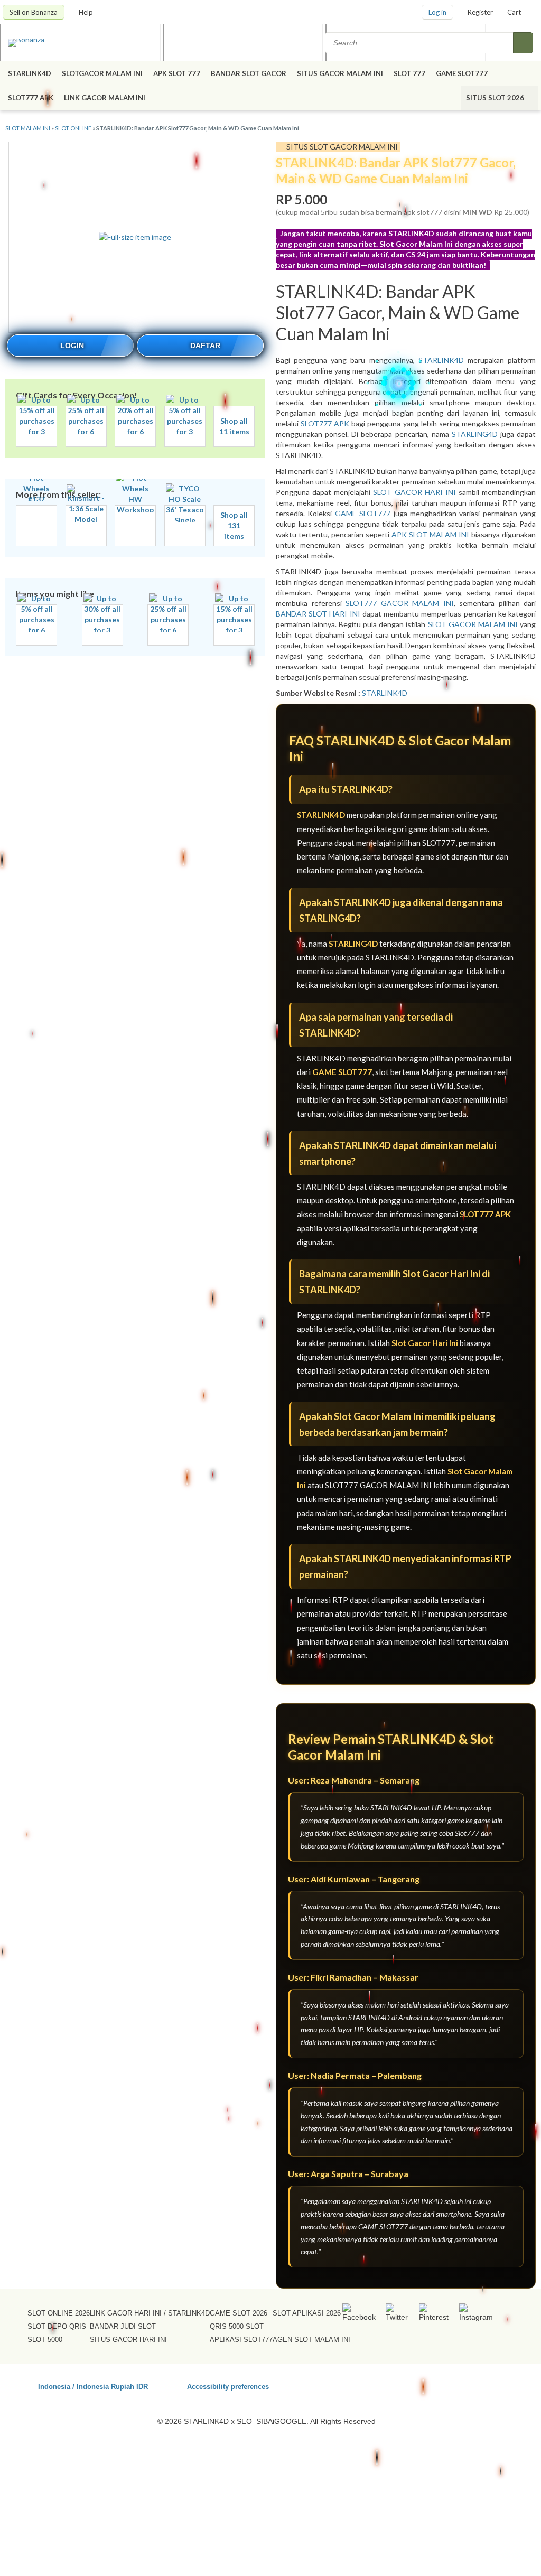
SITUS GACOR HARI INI (128, 2340)
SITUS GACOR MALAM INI (340, 73)
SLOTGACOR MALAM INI (102, 73)
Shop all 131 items (234, 525)
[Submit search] (523, 43)
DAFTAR (205, 346)
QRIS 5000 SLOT (237, 2326)
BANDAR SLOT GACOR (249, 73)
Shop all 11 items (234, 426)
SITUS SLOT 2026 (496, 98)
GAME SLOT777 (462, 73)
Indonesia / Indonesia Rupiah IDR (93, 2386)
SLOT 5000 (45, 2340)
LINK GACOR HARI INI (126, 2313)
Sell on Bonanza (34, 12)
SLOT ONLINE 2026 (59, 2313)
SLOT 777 (409, 73)
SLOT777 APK (31, 98)
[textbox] (420, 43)
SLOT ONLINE (73, 128)
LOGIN (72, 346)
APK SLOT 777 (177, 73)
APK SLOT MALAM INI (430, 534)
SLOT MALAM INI (28, 128)
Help (87, 12)
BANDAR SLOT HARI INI (318, 614)
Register (480, 12)
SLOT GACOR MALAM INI (473, 624)
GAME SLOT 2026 (239, 2313)
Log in (437, 12)
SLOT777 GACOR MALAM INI (400, 603)
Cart (514, 12)
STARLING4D (475, 434)
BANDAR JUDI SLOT (123, 2326)
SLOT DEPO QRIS (57, 2326)
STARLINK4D (30, 73)
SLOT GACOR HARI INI (414, 492)
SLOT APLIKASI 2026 (307, 2313)
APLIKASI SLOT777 (241, 2340)
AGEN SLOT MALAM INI (311, 2340)
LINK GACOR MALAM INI (105, 98)
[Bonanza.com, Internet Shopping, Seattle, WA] (444, 2385)
